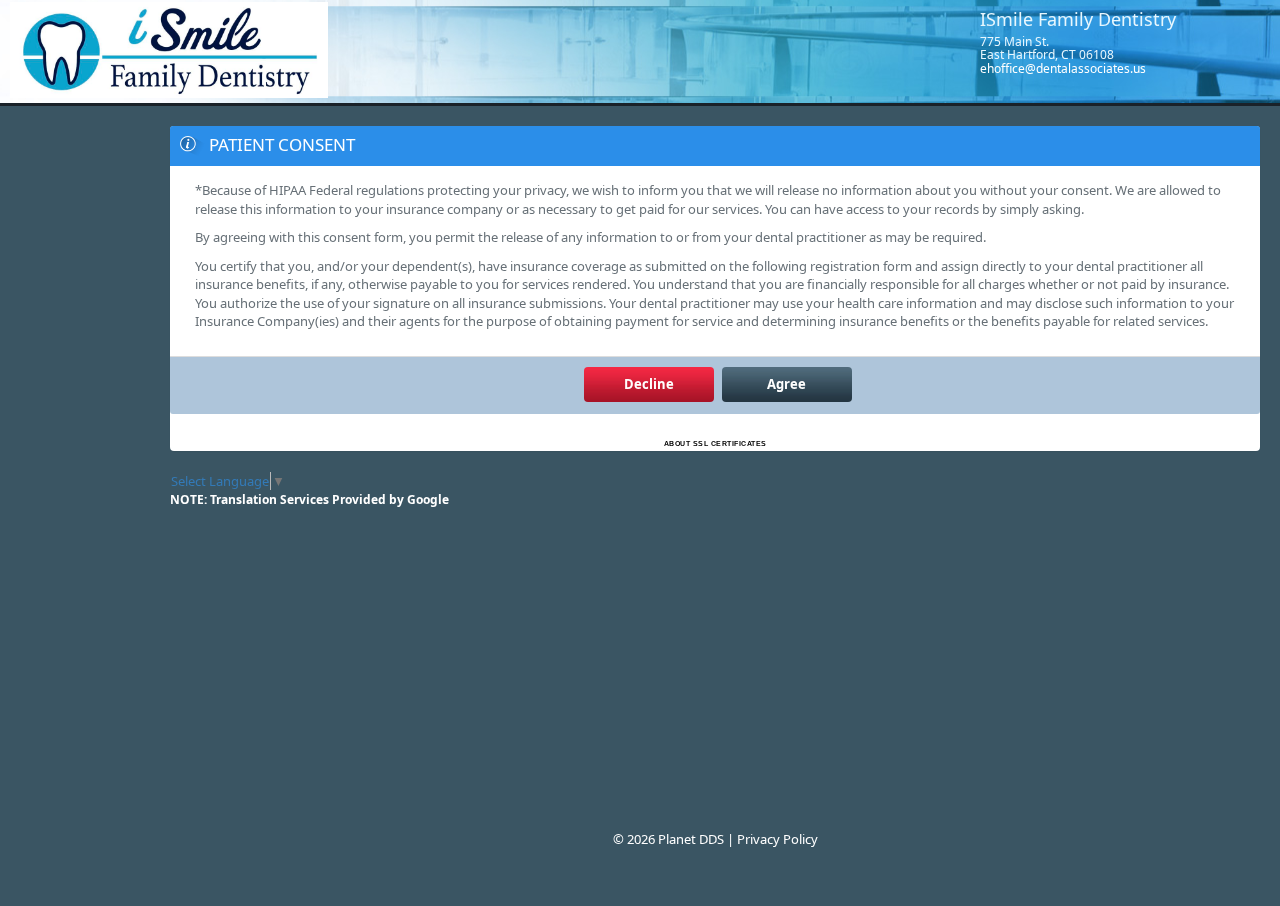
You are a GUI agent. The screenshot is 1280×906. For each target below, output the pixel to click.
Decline (649, 384)
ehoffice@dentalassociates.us (1063, 68)
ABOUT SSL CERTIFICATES (715, 443)
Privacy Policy (777, 839)
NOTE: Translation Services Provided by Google (309, 499)
